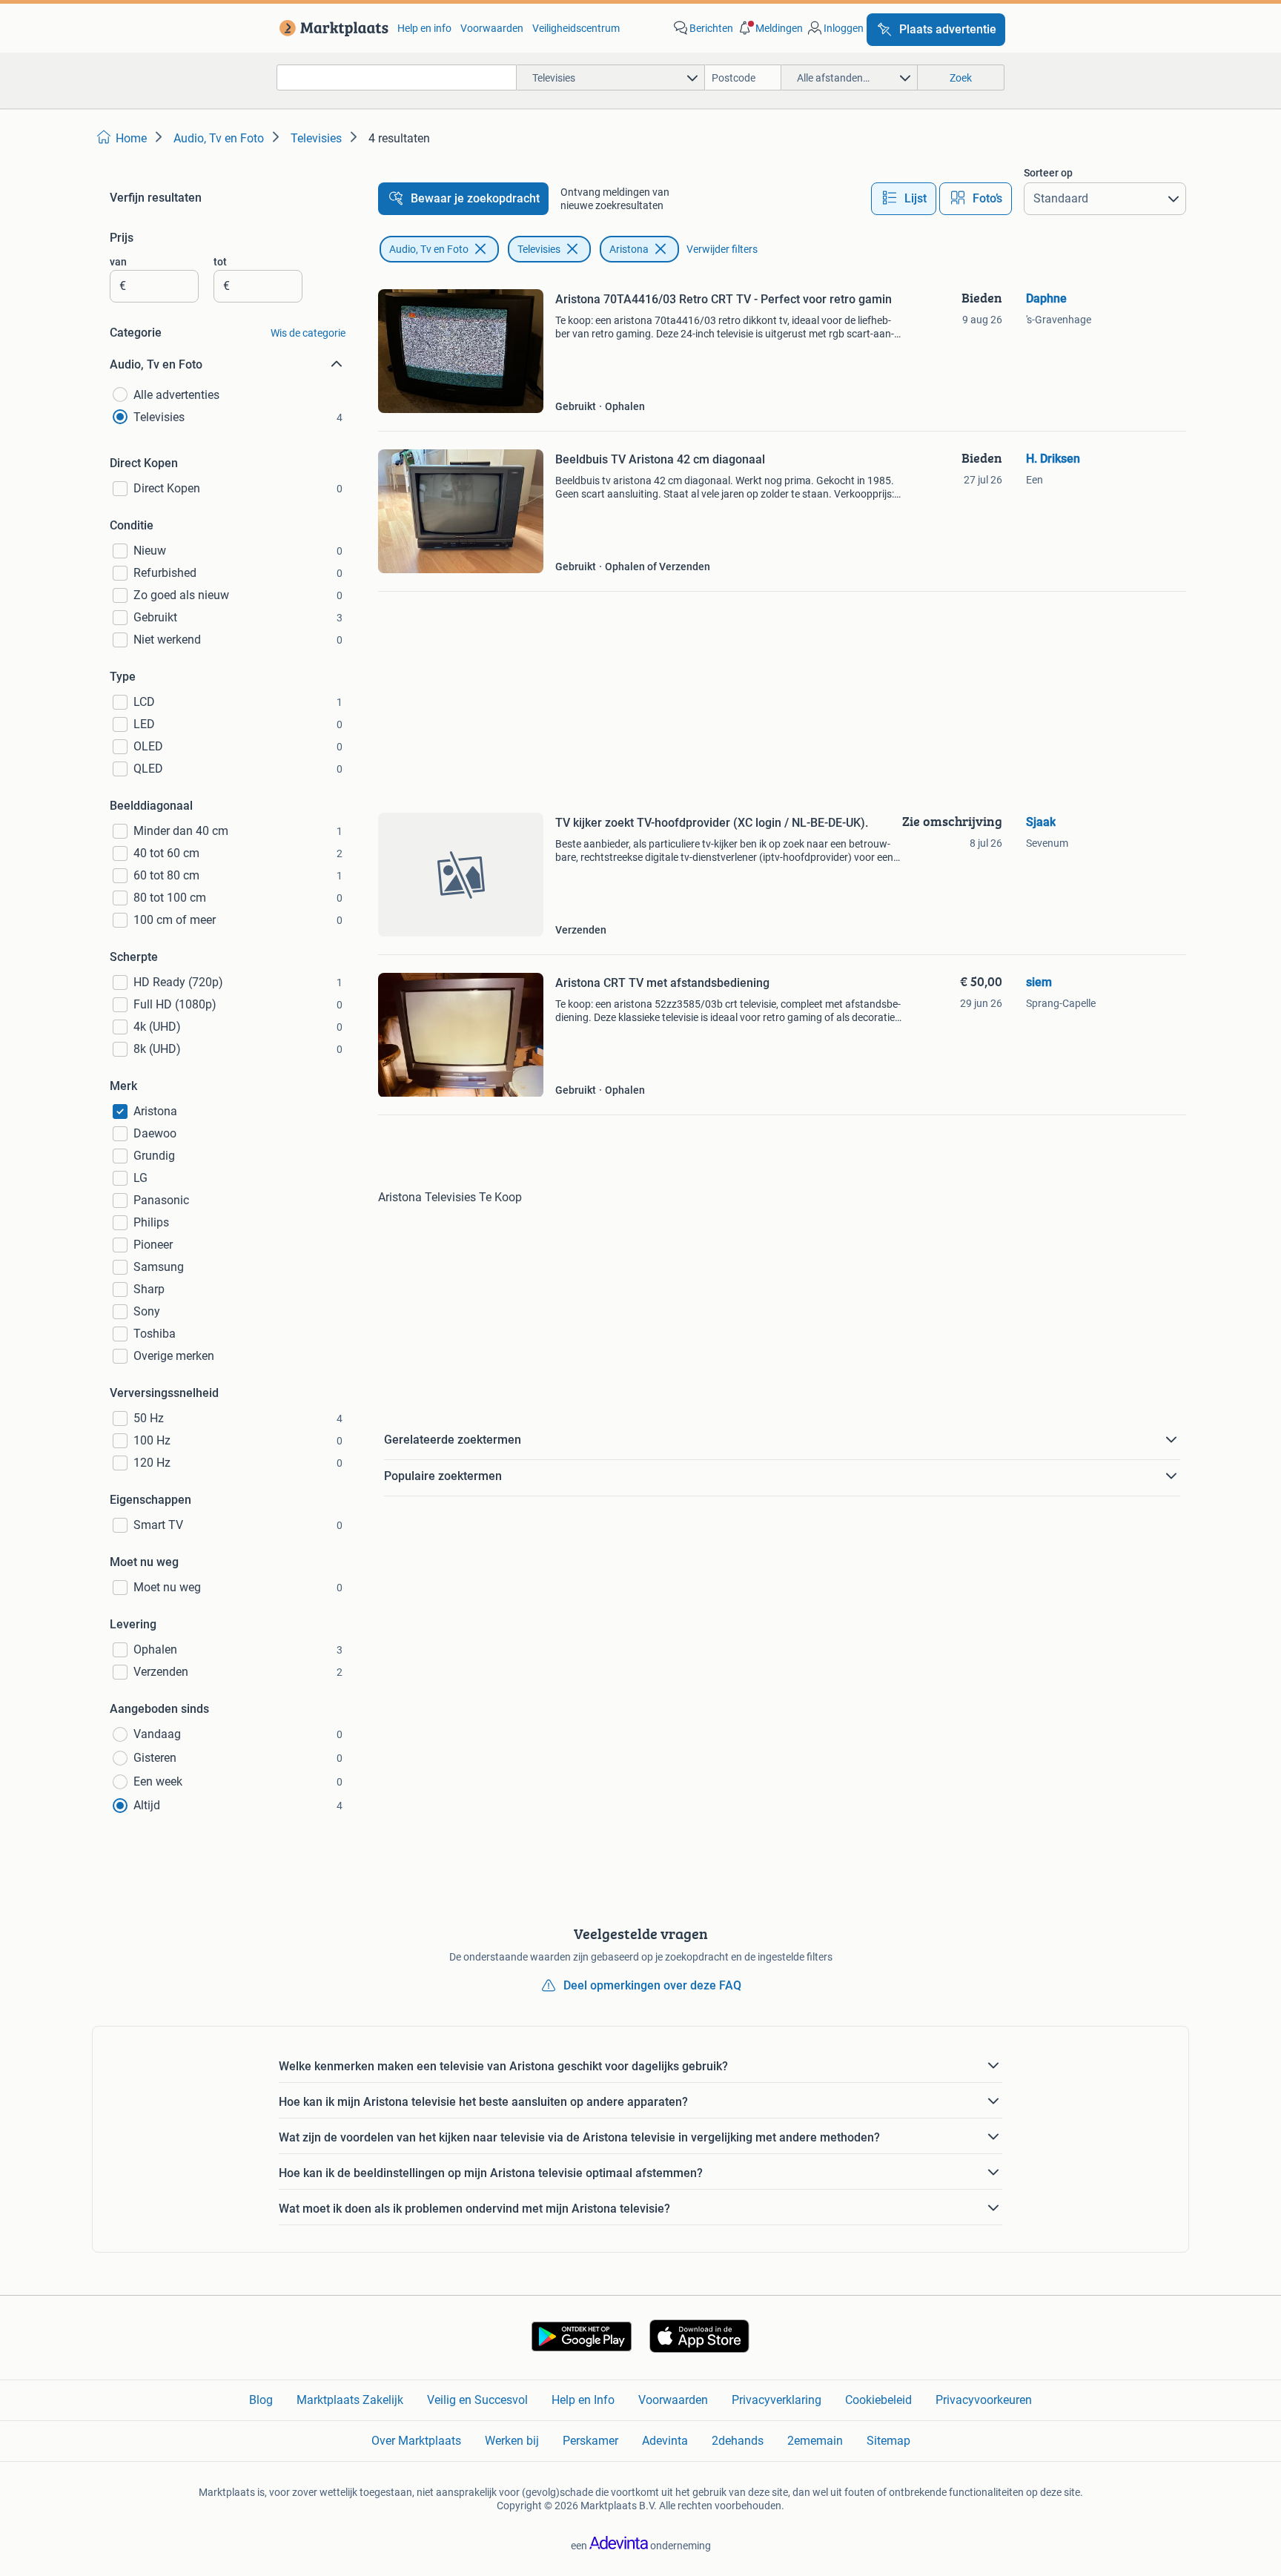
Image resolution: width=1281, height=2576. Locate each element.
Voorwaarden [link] (492, 28)
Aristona (629, 249)
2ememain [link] (815, 2441)
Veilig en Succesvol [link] (477, 2400)
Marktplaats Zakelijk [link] (350, 2400)
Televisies (539, 249)
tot (220, 262)
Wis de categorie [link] (308, 333)
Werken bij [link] (512, 2441)
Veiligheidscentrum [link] (576, 28)
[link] (331, 28)
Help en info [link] (424, 28)
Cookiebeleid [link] (878, 2400)
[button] (769, 28)
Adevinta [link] (665, 2441)
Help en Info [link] (583, 2400)
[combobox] (397, 77)
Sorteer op (1048, 173)
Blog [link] (261, 2400)
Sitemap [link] (888, 2441)
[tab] (904, 199)
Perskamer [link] (590, 2441)
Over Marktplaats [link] (416, 2441)
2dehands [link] (738, 2441)
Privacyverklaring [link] (777, 2400)
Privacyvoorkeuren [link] (984, 2400)
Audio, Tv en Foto (429, 249)
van (118, 262)
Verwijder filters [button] (722, 249)
